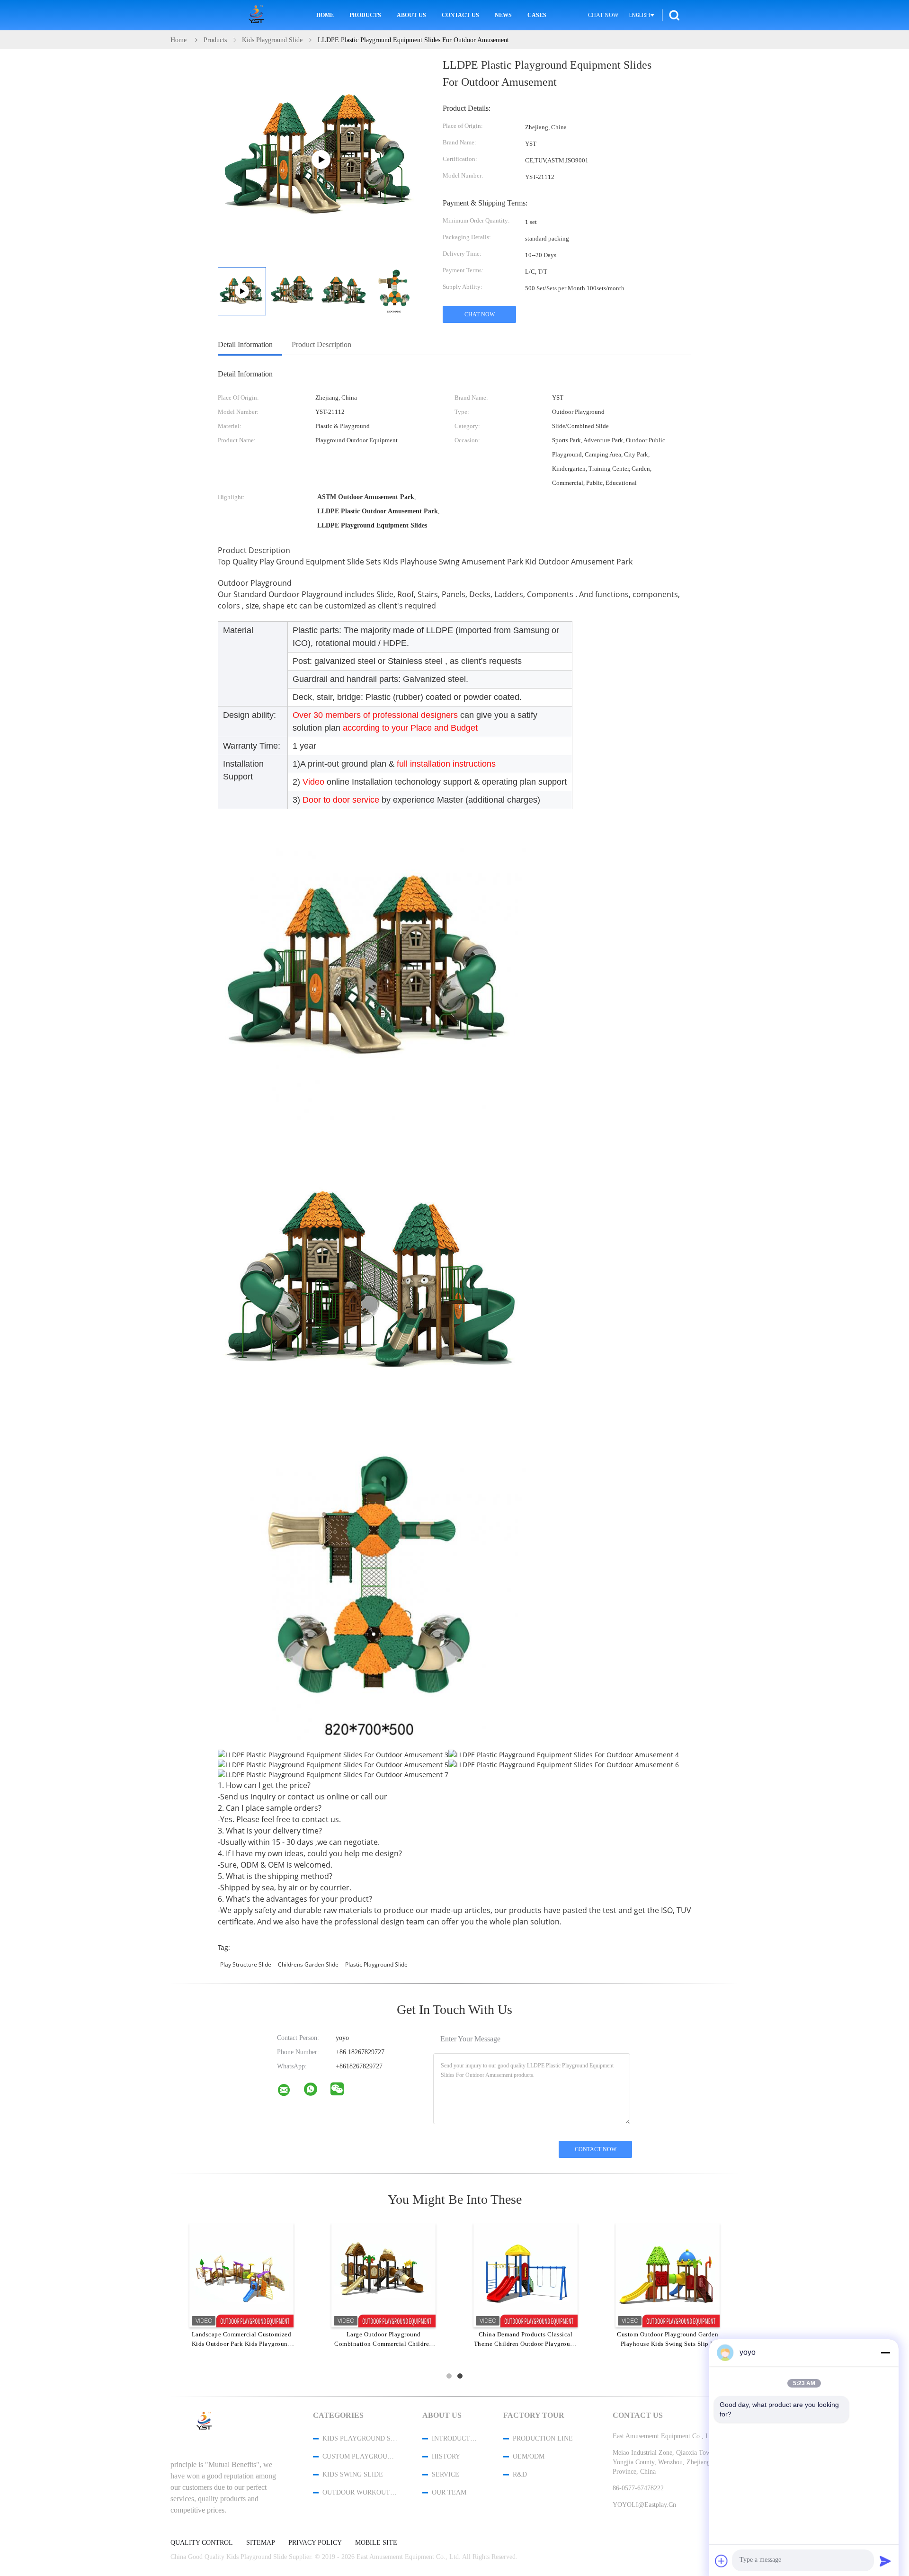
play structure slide (246, 1964)
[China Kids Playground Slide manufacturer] (258, 15)
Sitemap (261, 2543)
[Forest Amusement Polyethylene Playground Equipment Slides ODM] (383, 2275)
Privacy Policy (315, 2543)
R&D (520, 2474)
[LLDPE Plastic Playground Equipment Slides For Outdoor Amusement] (293, 291)
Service (446, 2474)
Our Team (449, 2492)
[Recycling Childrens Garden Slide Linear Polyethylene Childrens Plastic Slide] (526, 2275)
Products (365, 15)
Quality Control (202, 2543)
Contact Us (460, 15)
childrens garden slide (308, 1964)
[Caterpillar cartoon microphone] (668, 2275)
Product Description (321, 344)
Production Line (543, 2438)
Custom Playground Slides (360, 2456)
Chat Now (603, 15)
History (446, 2456)
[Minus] (885, 2352)
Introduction (455, 2438)
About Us (411, 15)
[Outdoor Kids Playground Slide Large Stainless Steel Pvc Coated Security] (241, 2275)
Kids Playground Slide (360, 2438)
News (503, 15)
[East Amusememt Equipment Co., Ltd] (290, 2092)
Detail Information (245, 344)
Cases (537, 15)
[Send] (885, 2561)
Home (325, 15)
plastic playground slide (376, 1964)
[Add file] (722, 2561)
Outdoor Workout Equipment (360, 2492)
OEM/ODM (529, 2456)
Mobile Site (376, 2543)
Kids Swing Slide (353, 2474)
